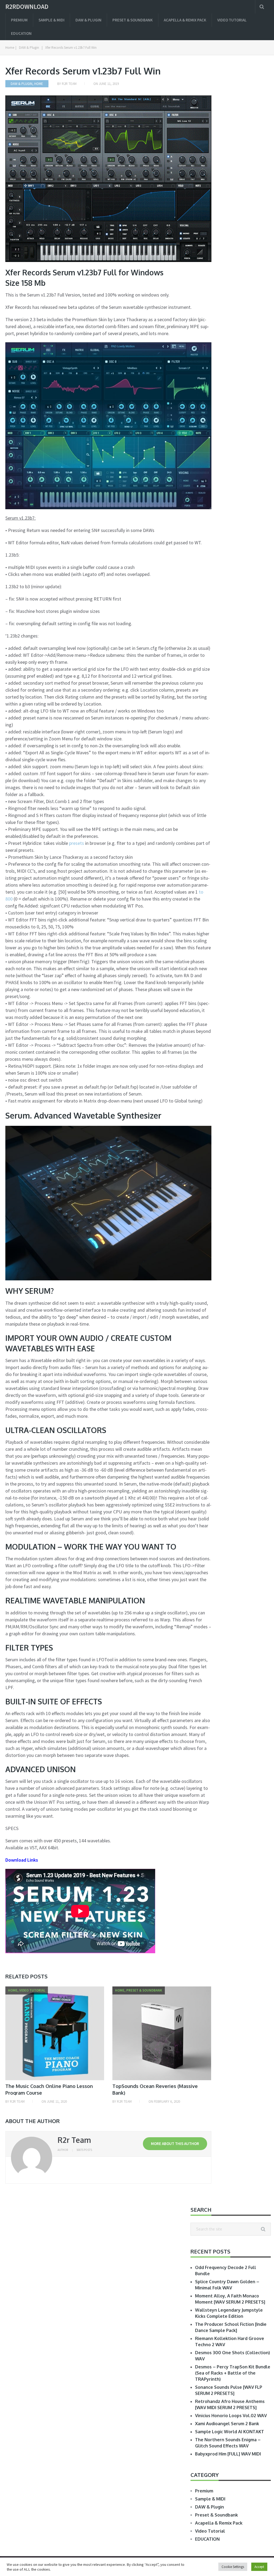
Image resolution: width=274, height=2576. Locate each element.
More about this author (175, 2144)
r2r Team (69, 84)
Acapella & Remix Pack (185, 20)
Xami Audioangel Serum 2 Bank (227, 2424)
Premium (19, 20)
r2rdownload (27, 7)
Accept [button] (259, 2567)
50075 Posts (84, 2150)
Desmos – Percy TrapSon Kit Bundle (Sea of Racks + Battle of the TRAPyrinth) (233, 2373)
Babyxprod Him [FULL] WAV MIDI (228, 2454)
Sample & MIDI (52, 20)
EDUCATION (21, 33)
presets (77, 843)
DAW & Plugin (88, 20)
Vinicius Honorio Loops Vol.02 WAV (231, 2416)
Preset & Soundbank (133, 20)
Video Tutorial (232, 20)
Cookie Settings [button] (233, 2567)
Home (39, 84)
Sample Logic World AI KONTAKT (230, 2432)
